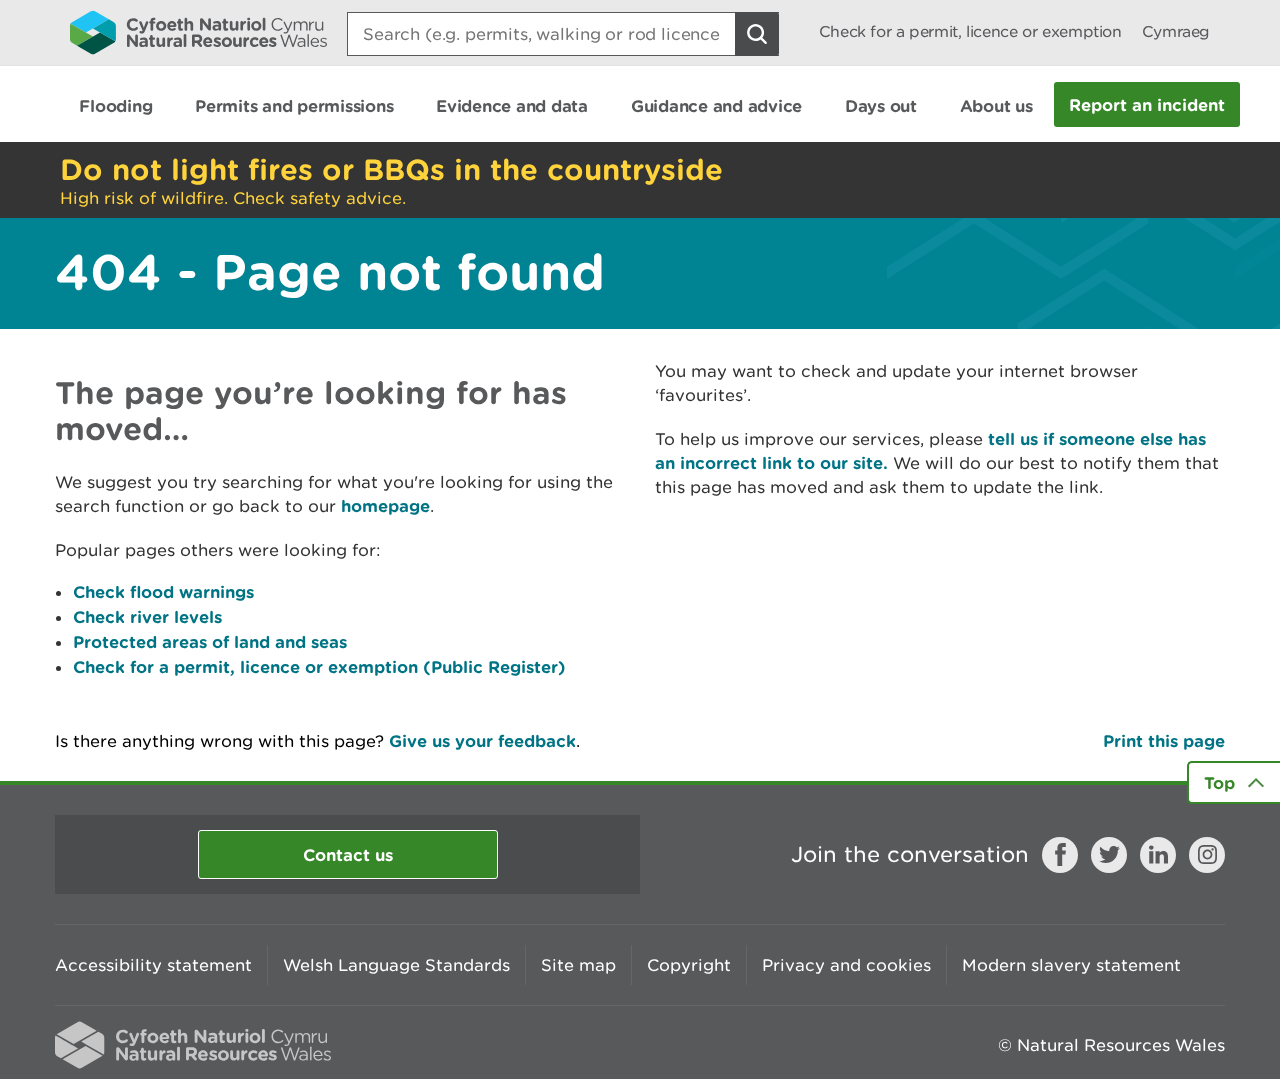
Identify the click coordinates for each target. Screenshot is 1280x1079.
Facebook (1060, 855)
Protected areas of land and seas (210, 641)
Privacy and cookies (846, 965)
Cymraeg (1176, 31)
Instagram (1207, 855)
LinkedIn (1158, 855)
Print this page (1164, 740)
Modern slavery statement (1071, 965)
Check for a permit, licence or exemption (970, 31)
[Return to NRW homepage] (198, 32)
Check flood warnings (163, 591)
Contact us (348, 854)
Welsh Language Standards (396, 965)
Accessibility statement (153, 965)
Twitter (1109, 855)
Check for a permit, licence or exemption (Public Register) (319, 666)
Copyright (689, 965)
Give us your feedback (482, 740)
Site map (578, 965)
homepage (385, 505)
